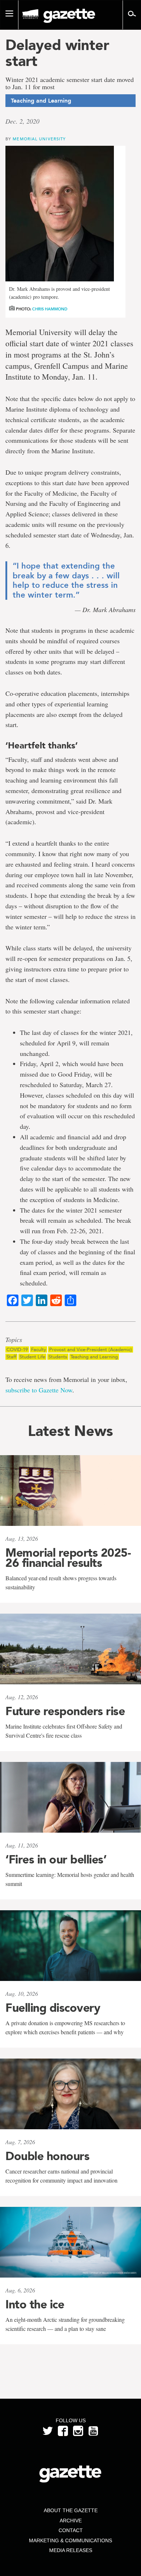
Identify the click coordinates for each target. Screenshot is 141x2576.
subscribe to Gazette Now (39, 1390)
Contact (71, 2530)
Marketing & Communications (70, 2540)
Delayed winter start (57, 53)
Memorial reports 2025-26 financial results (68, 1558)
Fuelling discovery (53, 2008)
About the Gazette (71, 2510)
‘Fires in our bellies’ (56, 1859)
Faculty (39, 1349)
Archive (71, 2521)
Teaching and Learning (94, 1357)
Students (58, 1357)
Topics (14, 1340)
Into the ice (35, 2304)
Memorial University (39, 139)
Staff (11, 1357)
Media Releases (71, 2550)
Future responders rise (65, 1711)
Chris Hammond (50, 309)
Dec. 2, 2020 (22, 121)
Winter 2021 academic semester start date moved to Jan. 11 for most (70, 83)
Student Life (32, 1357)
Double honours (47, 2156)
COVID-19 (17, 1349)
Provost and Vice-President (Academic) (91, 1349)
